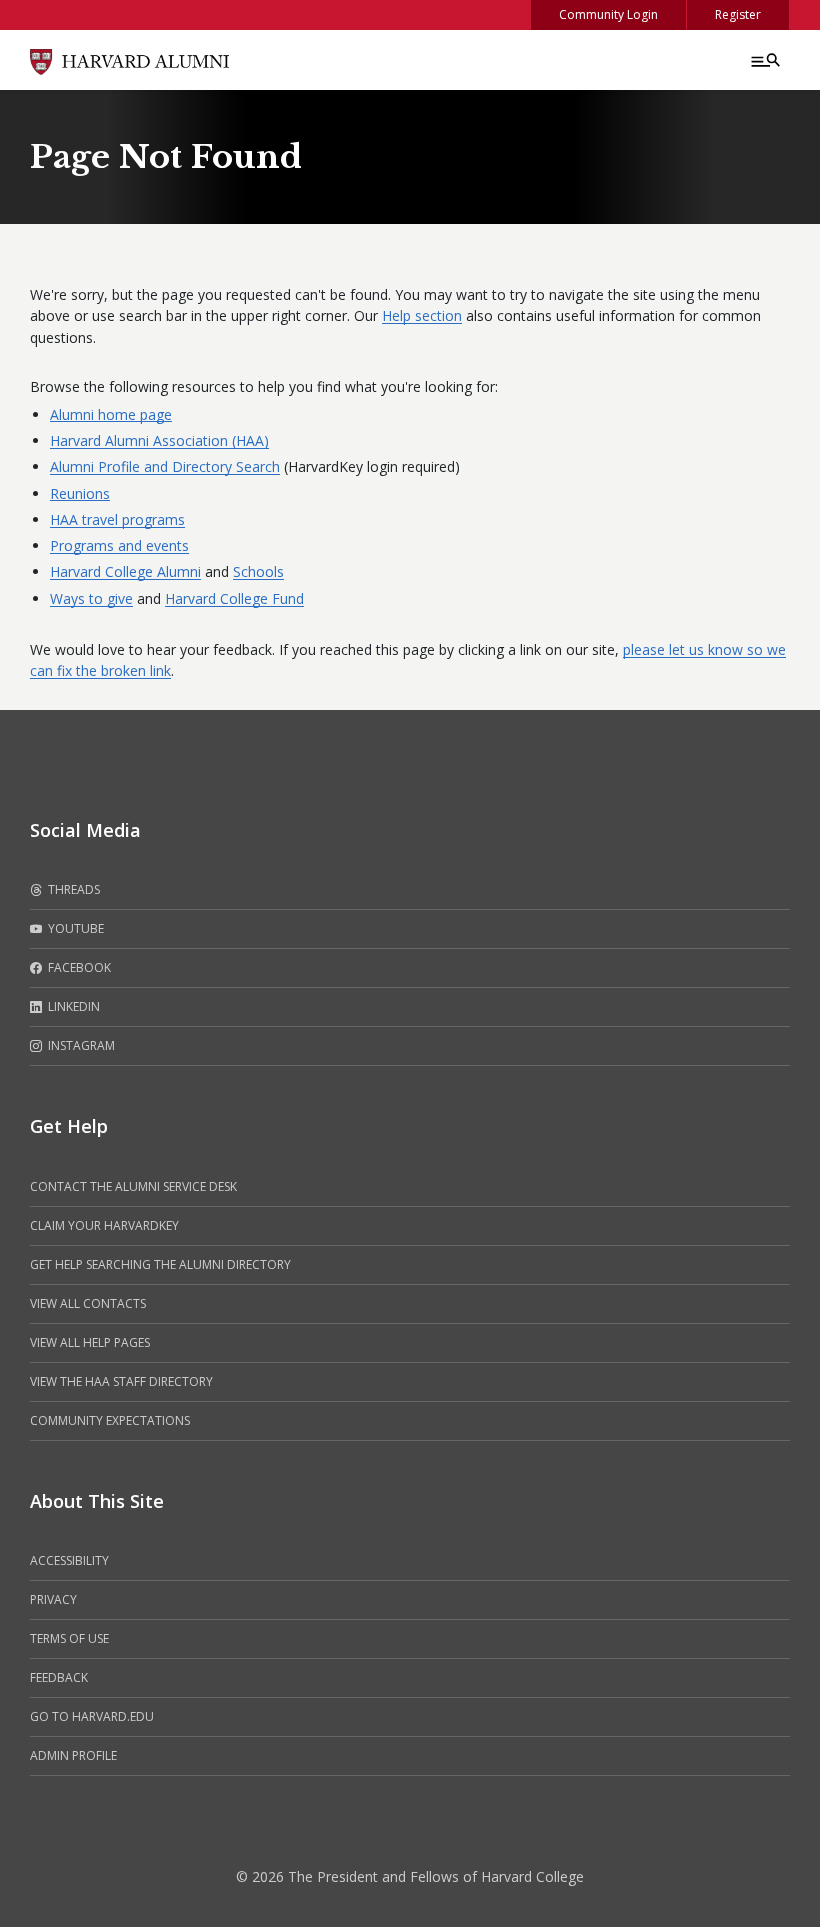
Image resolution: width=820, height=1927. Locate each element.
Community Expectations (110, 1420)
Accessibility (69, 1560)
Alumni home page (111, 414)
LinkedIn (72, 1006)
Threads (72, 889)
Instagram (80, 1045)
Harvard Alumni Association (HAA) (159, 440)
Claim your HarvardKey (104, 1225)
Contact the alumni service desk (133, 1186)
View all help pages (90, 1342)
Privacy (53, 1599)
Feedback (59, 1677)
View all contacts (88, 1303)
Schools (258, 571)
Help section (422, 315)
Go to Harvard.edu (92, 1716)
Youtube (74, 928)
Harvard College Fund (234, 598)
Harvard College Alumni (125, 571)
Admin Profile (73, 1755)
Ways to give (91, 598)
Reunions (80, 493)
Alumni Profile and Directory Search (165, 466)
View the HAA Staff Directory (121, 1381)
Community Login (608, 14)
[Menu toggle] (764, 60)
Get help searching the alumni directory (160, 1264)
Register (738, 14)
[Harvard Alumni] (130, 59)
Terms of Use (69, 1638)
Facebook (78, 967)
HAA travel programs (117, 519)
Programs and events (119, 545)
